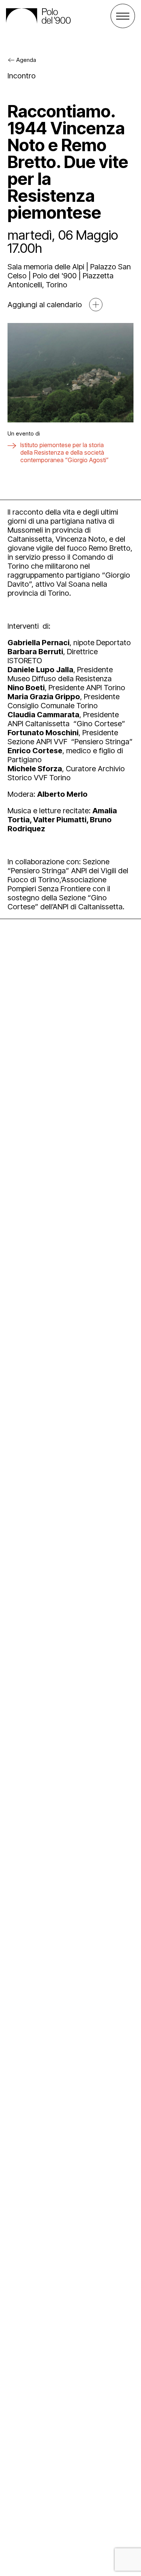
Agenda (26, 60)
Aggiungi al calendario (45, 305)
